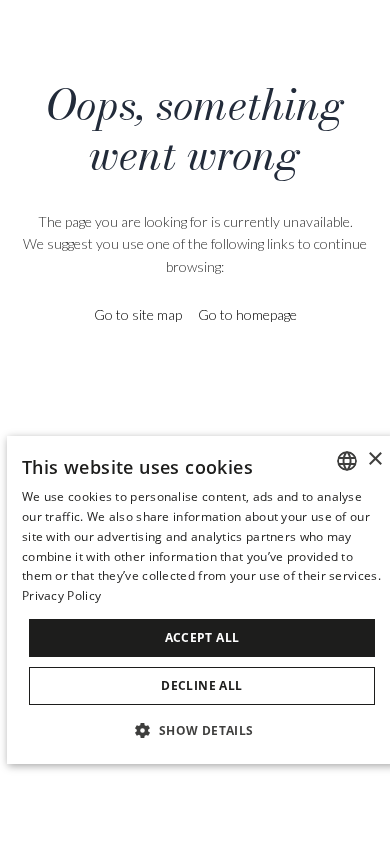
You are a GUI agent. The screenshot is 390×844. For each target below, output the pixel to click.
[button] (201, 729)
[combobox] (347, 461)
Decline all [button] (201, 685)
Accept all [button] (202, 637)
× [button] (374, 459)
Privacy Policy (61, 595)
